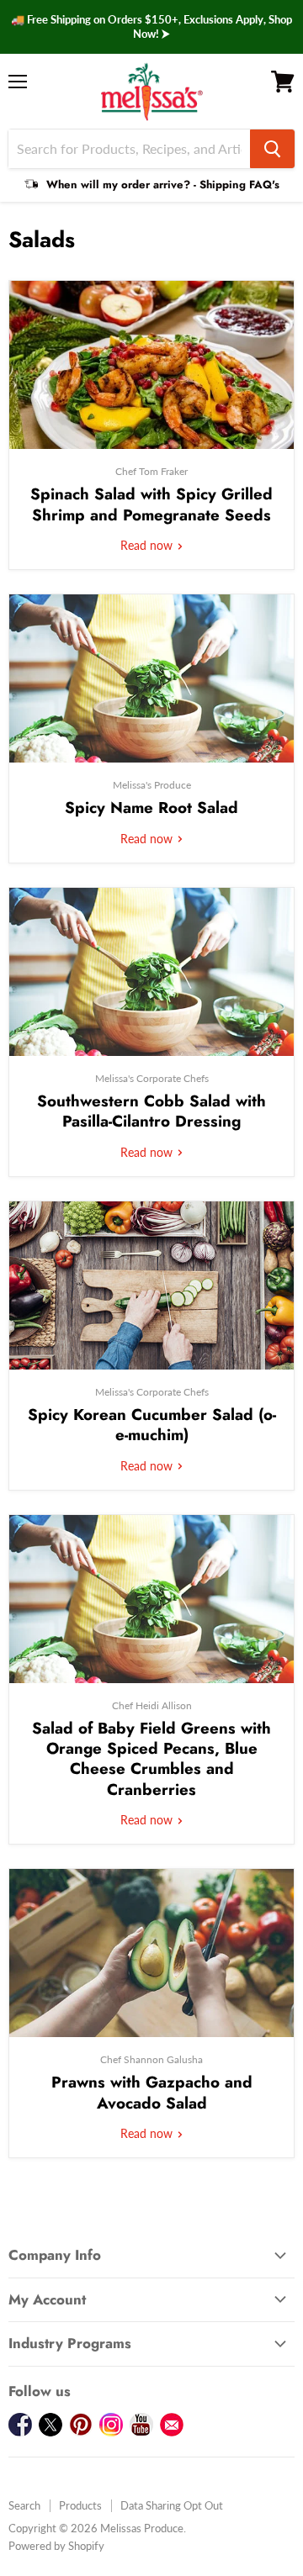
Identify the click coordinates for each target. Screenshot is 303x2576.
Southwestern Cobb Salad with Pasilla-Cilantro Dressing (151, 1111)
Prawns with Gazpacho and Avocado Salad (152, 2092)
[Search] (272, 149)
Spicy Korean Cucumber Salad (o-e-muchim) (152, 1425)
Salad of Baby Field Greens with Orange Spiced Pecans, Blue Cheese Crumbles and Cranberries (151, 1759)
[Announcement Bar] (151, 27)
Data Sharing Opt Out (172, 2505)
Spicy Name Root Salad (151, 808)
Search (24, 2505)
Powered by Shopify (56, 2546)
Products (80, 2505)
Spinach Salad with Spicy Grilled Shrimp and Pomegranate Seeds (151, 504)
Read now (148, 545)
